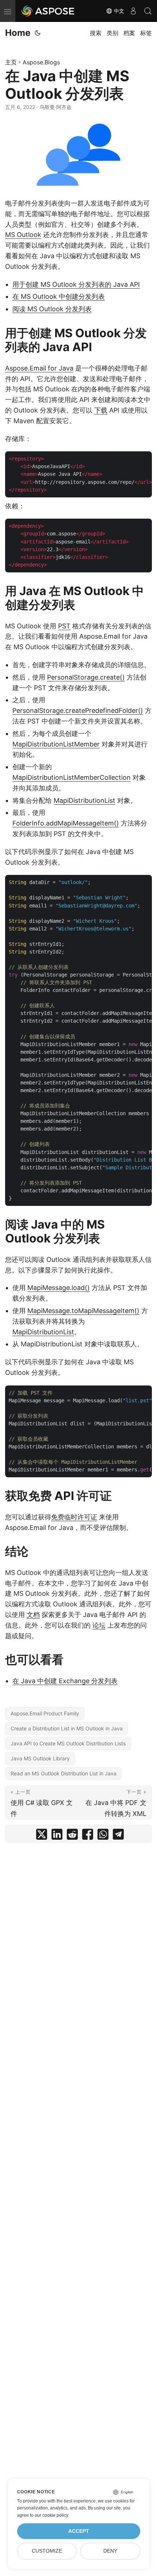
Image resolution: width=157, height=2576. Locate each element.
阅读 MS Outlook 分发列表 (52, 309)
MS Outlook (23, 235)
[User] (133, 11)
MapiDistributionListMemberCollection (72, 777)
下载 (101, 410)
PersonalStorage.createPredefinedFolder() (78, 710)
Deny (110, 2551)
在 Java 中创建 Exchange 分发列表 (65, 1681)
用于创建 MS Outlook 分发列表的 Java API (76, 284)
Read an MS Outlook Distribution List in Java (64, 1773)
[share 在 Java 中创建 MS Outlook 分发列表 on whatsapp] (103, 1836)
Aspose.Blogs (41, 62)
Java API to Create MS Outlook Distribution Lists (68, 1743)
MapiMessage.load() (59, 1288)
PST (64, 626)
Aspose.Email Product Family (45, 1713)
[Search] (148, 11)
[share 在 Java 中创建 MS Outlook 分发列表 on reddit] (72, 1836)
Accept (79, 2531)
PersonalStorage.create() (86, 677)
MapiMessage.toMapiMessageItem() (83, 1311)
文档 (33, 1615)
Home (18, 33)
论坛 (99, 1625)
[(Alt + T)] (38, 33)
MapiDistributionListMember (56, 744)
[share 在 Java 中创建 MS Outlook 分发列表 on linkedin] (57, 1836)
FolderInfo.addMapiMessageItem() (66, 823)
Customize (47, 2551)
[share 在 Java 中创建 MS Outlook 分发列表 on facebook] (88, 1836)
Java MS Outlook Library (40, 1758)
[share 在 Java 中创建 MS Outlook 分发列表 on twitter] (42, 1836)
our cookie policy (51, 2515)
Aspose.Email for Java (39, 368)
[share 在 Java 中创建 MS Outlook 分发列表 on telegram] (118, 1836)
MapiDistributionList (85, 800)
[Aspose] (48, 11)
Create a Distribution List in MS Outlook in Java (67, 1728)
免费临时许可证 (74, 1517)
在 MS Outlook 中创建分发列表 (59, 296)
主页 (11, 62)
